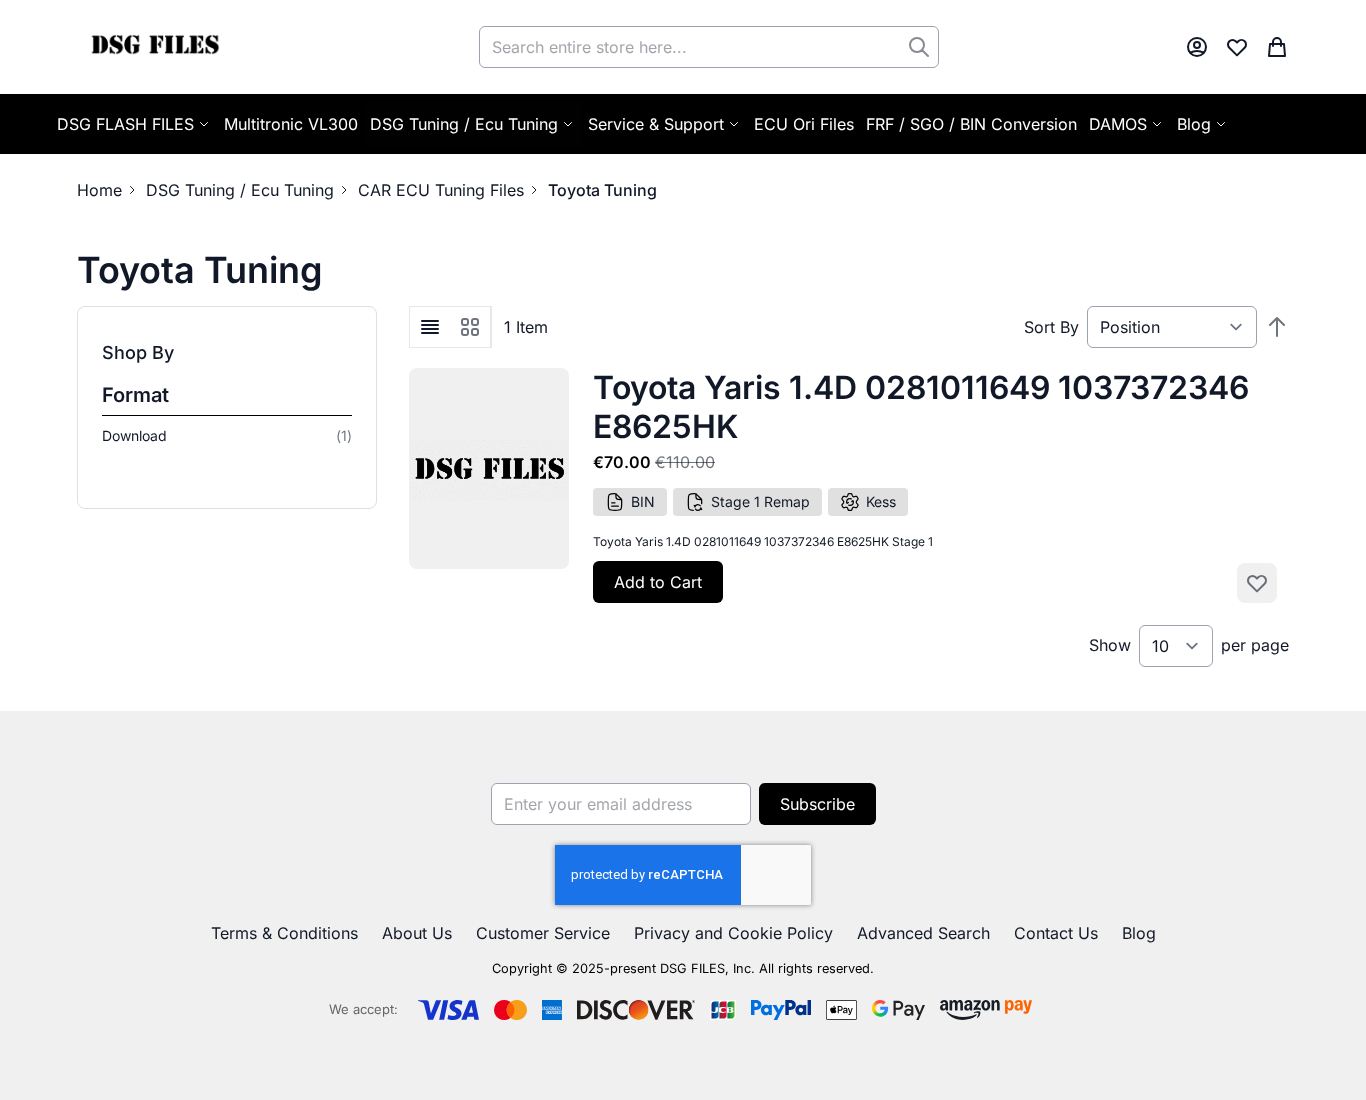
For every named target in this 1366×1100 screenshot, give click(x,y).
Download (227, 435)
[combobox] (709, 47)
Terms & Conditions (284, 933)
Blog (1139, 933)
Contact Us (1056, 933)
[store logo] (154, 47)
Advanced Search (923, 933)
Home (99, 190)
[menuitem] (1203, 124)
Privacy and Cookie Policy (733, 933)
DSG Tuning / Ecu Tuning (240, 190)
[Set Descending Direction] (1277, 327)
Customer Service (543, 933)
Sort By (1051, 327)
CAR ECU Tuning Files (441, 190)
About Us (417, 933)
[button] (227, 353)
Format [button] (135, 395)
